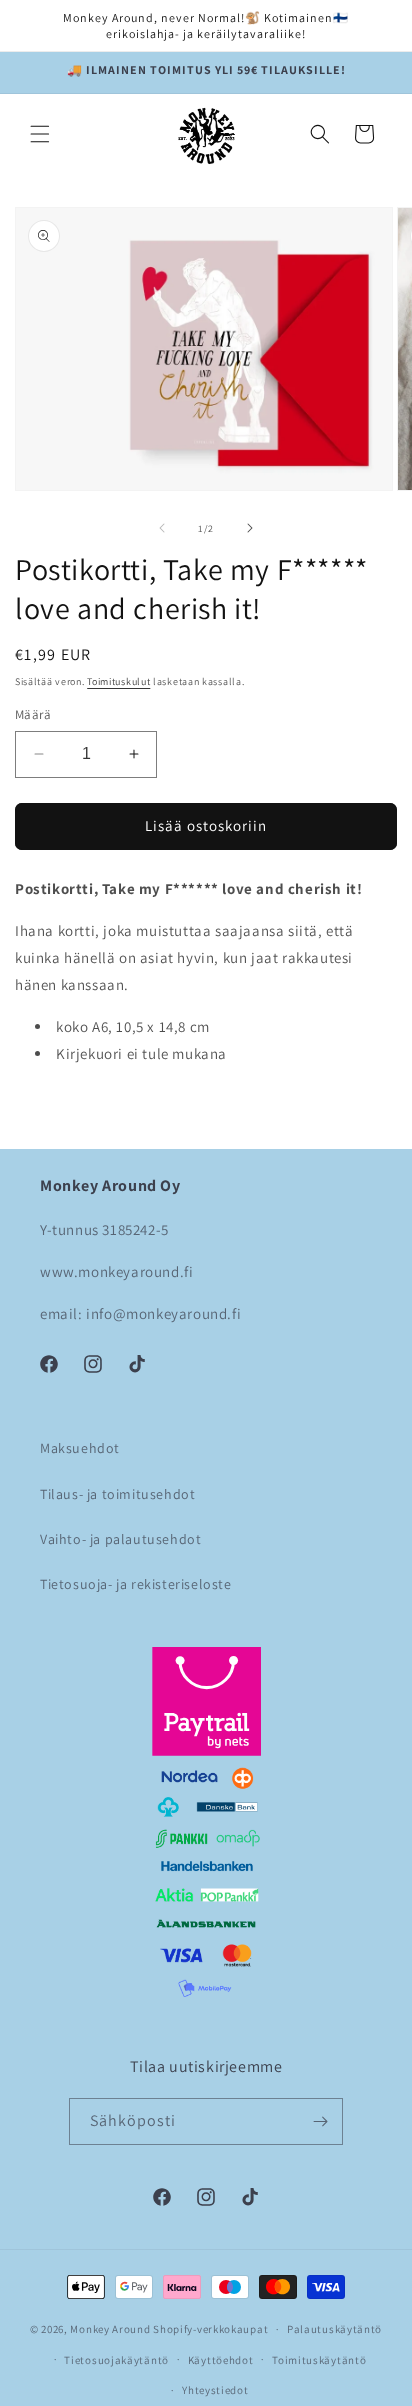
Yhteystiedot (215, 2390)
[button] (40, 134)
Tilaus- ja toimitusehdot (117, 1494)
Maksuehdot (80, 1448)
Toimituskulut (118, 681)
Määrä (33, 714)
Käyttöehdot (221, 2360)
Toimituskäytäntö (319, 2360)
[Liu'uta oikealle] (250, 528)
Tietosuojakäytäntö (116, 2360)
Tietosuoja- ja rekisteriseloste (136, 1584)
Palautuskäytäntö (334, 2329)
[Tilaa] (320, 2121)
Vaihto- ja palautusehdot (120, 1539)
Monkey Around (110, 2329)
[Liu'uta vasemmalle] (162, 528)
